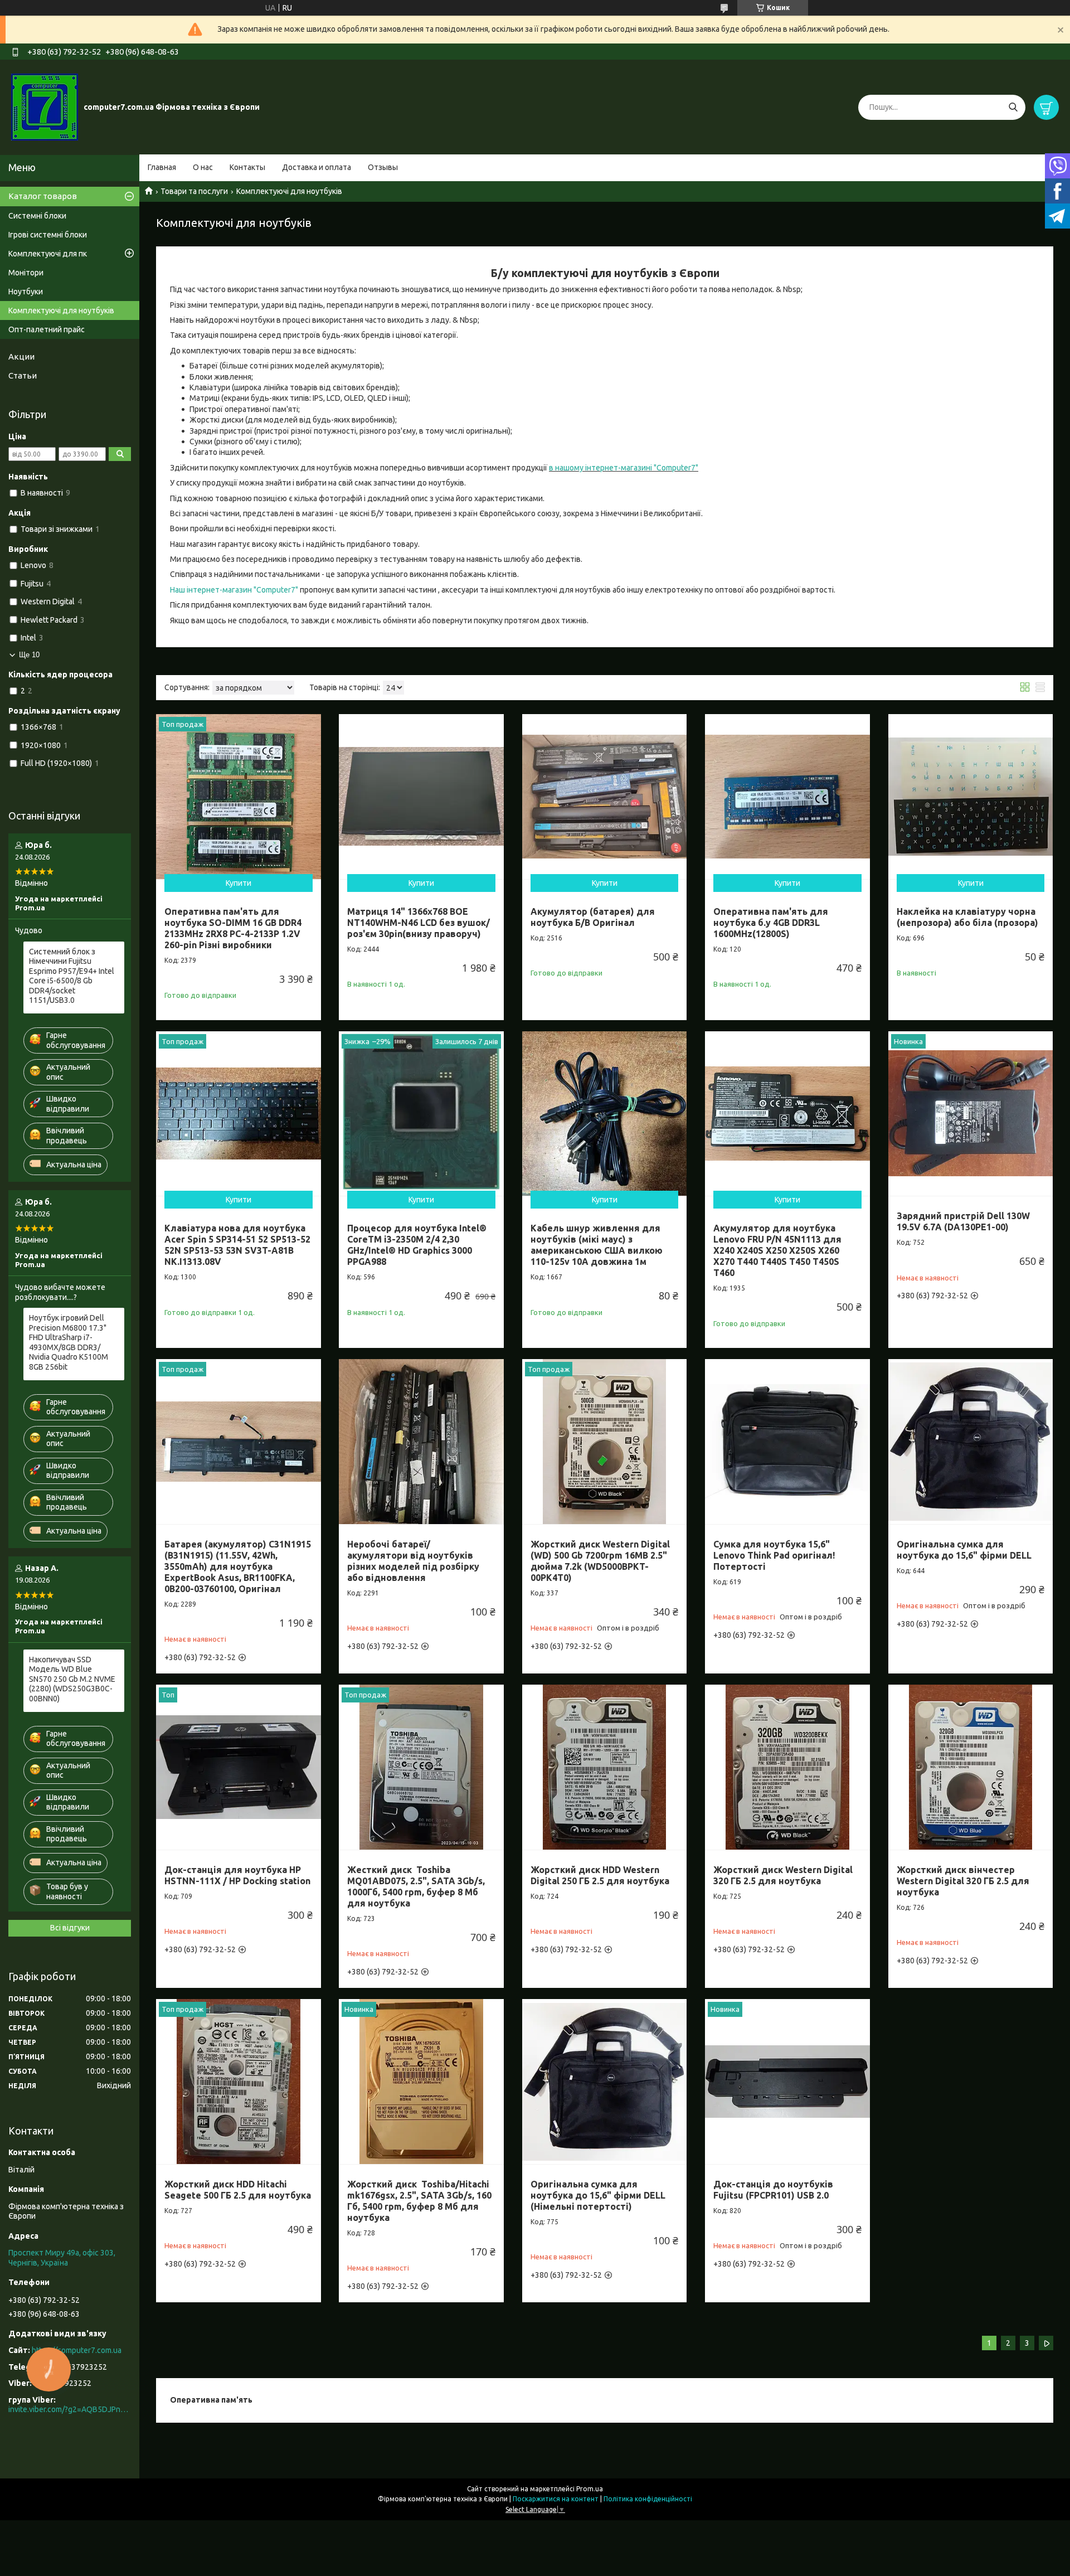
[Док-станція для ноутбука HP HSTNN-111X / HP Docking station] (239, 1767)
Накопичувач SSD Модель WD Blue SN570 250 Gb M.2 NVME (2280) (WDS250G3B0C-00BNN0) (72, 1679)
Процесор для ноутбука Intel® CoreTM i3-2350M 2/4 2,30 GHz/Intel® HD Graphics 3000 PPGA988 (417, 1245)
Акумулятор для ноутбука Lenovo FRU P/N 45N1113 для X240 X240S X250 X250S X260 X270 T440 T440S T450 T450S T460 (777, 1250)
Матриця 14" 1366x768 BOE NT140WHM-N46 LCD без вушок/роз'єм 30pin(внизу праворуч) (419, 923)
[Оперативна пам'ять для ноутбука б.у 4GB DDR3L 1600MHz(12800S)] (787, 797)
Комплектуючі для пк (48, 254)
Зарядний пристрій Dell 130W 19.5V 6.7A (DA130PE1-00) (963, 1221)
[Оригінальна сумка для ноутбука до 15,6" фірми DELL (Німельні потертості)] (605, 2082)
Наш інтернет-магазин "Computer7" (235, 590)
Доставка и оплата (317, 167)
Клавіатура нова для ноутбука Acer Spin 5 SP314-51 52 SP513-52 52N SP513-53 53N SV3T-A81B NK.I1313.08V (237, 1245)
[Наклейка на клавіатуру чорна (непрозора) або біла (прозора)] (971, 797)
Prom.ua (590, 2489)
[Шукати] (1013, 107)
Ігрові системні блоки (48, 235)
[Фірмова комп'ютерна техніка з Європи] (45, 106)
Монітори (26, 273)
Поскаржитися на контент (556, 2499)
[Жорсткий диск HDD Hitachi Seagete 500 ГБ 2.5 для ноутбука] (239, 2082)
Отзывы (383, 167)
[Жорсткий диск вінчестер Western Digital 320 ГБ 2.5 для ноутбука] (971, 1767)
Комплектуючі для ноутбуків (61, 311)
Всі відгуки (70, 1928)
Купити (239, 883)
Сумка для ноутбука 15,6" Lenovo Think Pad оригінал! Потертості (774, 1555)
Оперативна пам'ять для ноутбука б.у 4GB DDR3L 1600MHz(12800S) (771, 923)
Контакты (247, 167)
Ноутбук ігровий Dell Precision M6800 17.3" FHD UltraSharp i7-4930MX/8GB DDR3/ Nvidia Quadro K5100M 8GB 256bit (69, 1342)
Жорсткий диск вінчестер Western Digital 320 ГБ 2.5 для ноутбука (963, 1881)
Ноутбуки (26, 292)
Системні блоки (37, 216)
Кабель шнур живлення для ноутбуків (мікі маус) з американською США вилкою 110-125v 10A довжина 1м (597, 1245)
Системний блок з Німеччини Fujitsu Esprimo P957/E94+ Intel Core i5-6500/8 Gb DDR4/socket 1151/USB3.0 (72, 976)
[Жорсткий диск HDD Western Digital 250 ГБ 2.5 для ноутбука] (605, 1767)
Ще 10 (29, 655)
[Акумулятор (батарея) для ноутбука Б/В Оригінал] (605, 797)
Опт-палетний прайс (47, 329)
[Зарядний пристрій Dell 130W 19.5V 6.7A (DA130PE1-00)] (971, 1114)
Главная (162, 167)
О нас (203, 167)
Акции (21, 356)
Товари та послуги (194, 191)
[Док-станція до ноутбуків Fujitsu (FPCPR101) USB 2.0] (787, 2082)
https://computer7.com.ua (77, 2350)
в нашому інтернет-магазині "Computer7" (624, 468)
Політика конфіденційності (648, 2499)
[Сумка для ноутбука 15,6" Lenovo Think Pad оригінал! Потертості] (787, 1442)
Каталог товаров (43, 196)
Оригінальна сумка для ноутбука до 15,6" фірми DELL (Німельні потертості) (598, 2195)
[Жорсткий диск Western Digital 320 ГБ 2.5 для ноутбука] (787, 1767)
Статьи (23, 375)
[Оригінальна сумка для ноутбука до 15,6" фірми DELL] (971, 1442)
